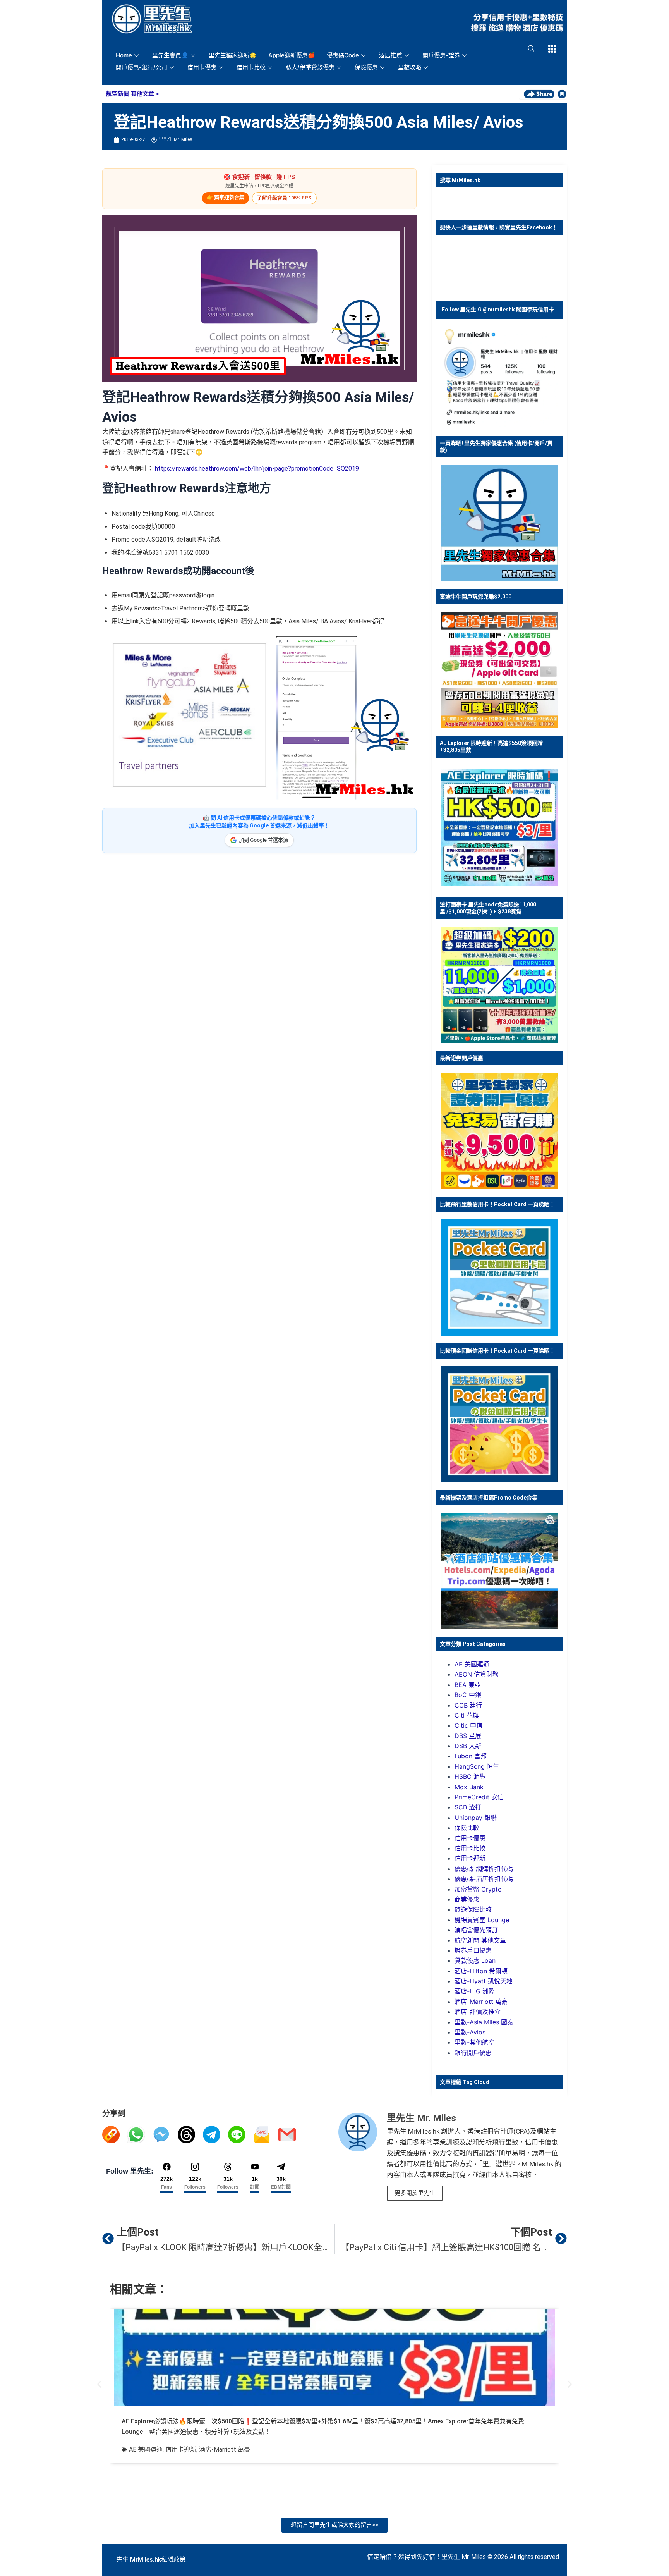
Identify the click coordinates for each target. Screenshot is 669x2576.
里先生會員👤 (170, 55)
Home (124, 55)
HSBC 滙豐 (470, 1776)
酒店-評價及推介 (478, 2012)
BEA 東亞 (468, 1685)
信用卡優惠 (202, 67)
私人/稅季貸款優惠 (310, 67)
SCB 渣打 (468, 1807)
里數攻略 (410, 67)
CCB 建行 (468, 1705)
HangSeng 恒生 (477, 1766)
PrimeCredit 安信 (479, 1797)
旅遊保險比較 (473, 1909)
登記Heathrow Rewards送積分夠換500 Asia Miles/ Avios (319, 122)
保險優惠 (366, 67)
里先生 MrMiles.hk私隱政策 (148, 2560)
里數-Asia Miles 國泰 (484, 2022)
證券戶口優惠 (473, 1950)
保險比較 (467, 1828)
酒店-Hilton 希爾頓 (481, 1971)
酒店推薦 (391, 55)
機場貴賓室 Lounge (482, 1920)
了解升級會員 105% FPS (284, 198)
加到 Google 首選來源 (263, 840)
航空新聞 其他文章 (130, 94)
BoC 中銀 (468, 1695)
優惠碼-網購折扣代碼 (484, 1869)
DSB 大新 (468, 1746)
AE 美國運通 (472, 1664)
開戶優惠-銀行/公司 (142, 67)
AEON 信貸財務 (477, 1674)
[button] (99, 2384)
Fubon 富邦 (471, 1756)
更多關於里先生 (415, 2193)
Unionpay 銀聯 (476, 1818)
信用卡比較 (251, 67)
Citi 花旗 (467, 1715)
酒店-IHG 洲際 (475, 1991)
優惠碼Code (343, 55)
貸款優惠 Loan (475, 1960)
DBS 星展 (468, 1736)
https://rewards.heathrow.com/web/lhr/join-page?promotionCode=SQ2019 (257, 469)
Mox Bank (469, 1787)
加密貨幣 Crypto (478, 1889)
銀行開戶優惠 (473, 2053)
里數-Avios (470, 2032)
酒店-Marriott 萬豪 (481, 2002)
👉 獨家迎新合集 (226, 197)
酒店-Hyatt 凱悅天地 (484, 1981)
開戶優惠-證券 (441, 55)
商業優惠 (467, 1899)
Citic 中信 (468, 1725)
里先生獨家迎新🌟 (233, 55)
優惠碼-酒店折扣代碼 (484, 1879)
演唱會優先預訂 (476, 1930)
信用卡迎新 (470, 1858)
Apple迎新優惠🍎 (292, 55)
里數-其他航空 (474, 2042)
